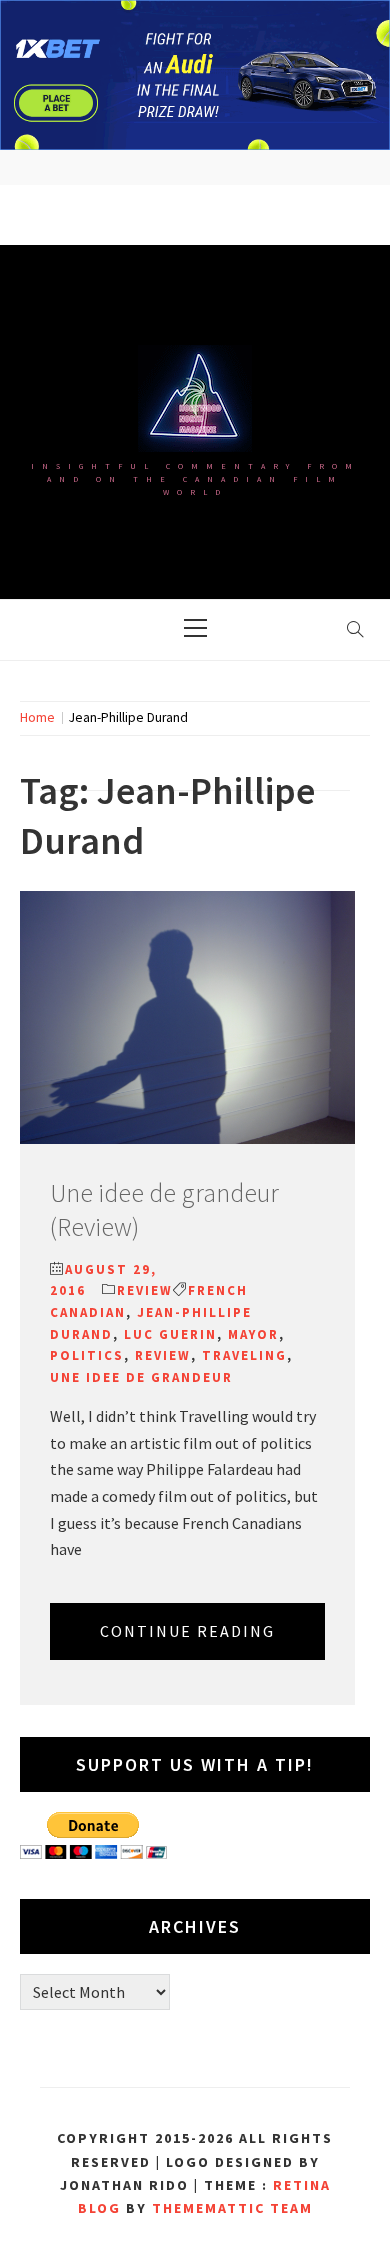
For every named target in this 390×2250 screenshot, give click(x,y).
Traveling (244, 1355)
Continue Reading (187, 1631)
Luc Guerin (170, 1334)
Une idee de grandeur (141, 1377)
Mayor (253, 1334)
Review (145, 1290)
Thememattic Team (232, 2208)
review (163, 1355)
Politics (87, 1355)
